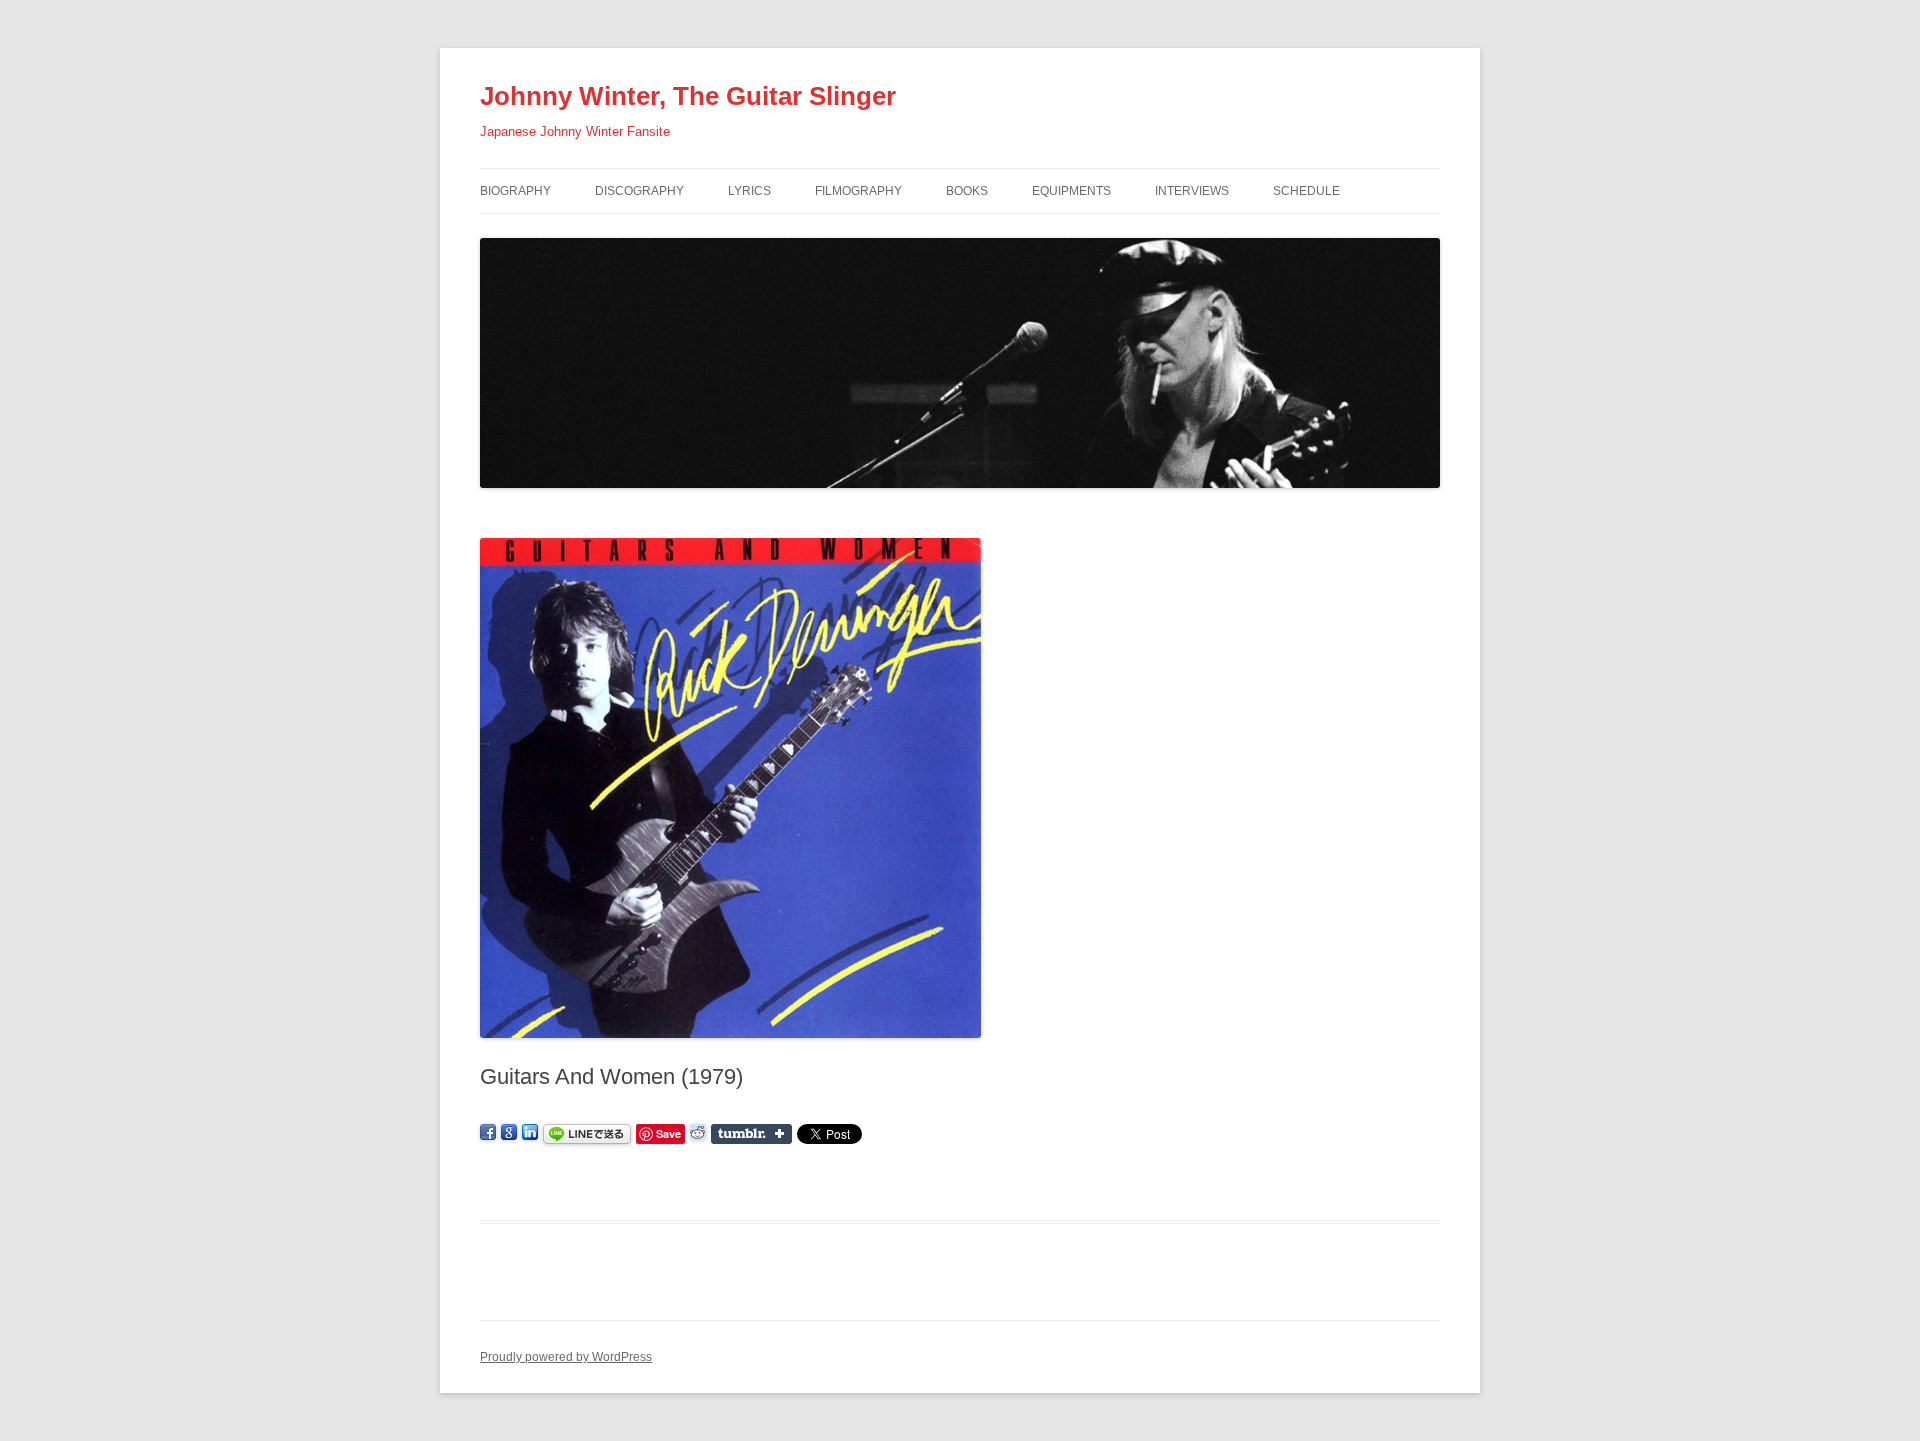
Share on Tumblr (751, 1134)
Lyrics (749, 191)
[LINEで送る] (587, 1133)
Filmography (858, 191)
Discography (639, 191)
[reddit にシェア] (698, 1133)
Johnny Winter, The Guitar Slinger (688, 96)
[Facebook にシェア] (488, 1133)
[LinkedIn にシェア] (530, 1133)
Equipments (1071, 191)
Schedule (1306, 191)
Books (967, 191)
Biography (515, 191)
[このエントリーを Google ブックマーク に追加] (509, 1133)
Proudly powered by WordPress (566, 1357)
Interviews (1192, 191)
